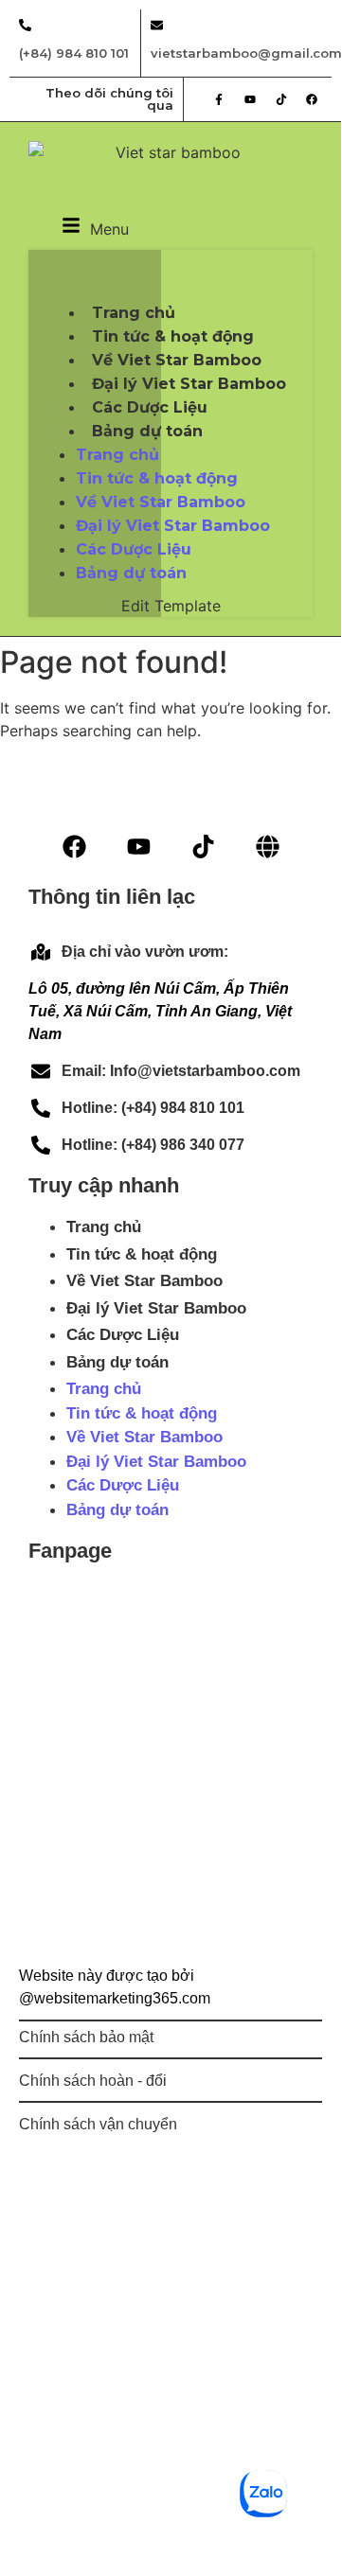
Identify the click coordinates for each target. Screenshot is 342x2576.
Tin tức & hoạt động (157, 478)
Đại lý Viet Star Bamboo (156, 1308)
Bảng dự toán (147, 431)
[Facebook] (312, 99)
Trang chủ (117, 455)
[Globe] (268, 847)
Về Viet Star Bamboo (161, 502)
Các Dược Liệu (134, 549)
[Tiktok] (281, 99)
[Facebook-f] (220, 99)
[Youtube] (250, 99)
